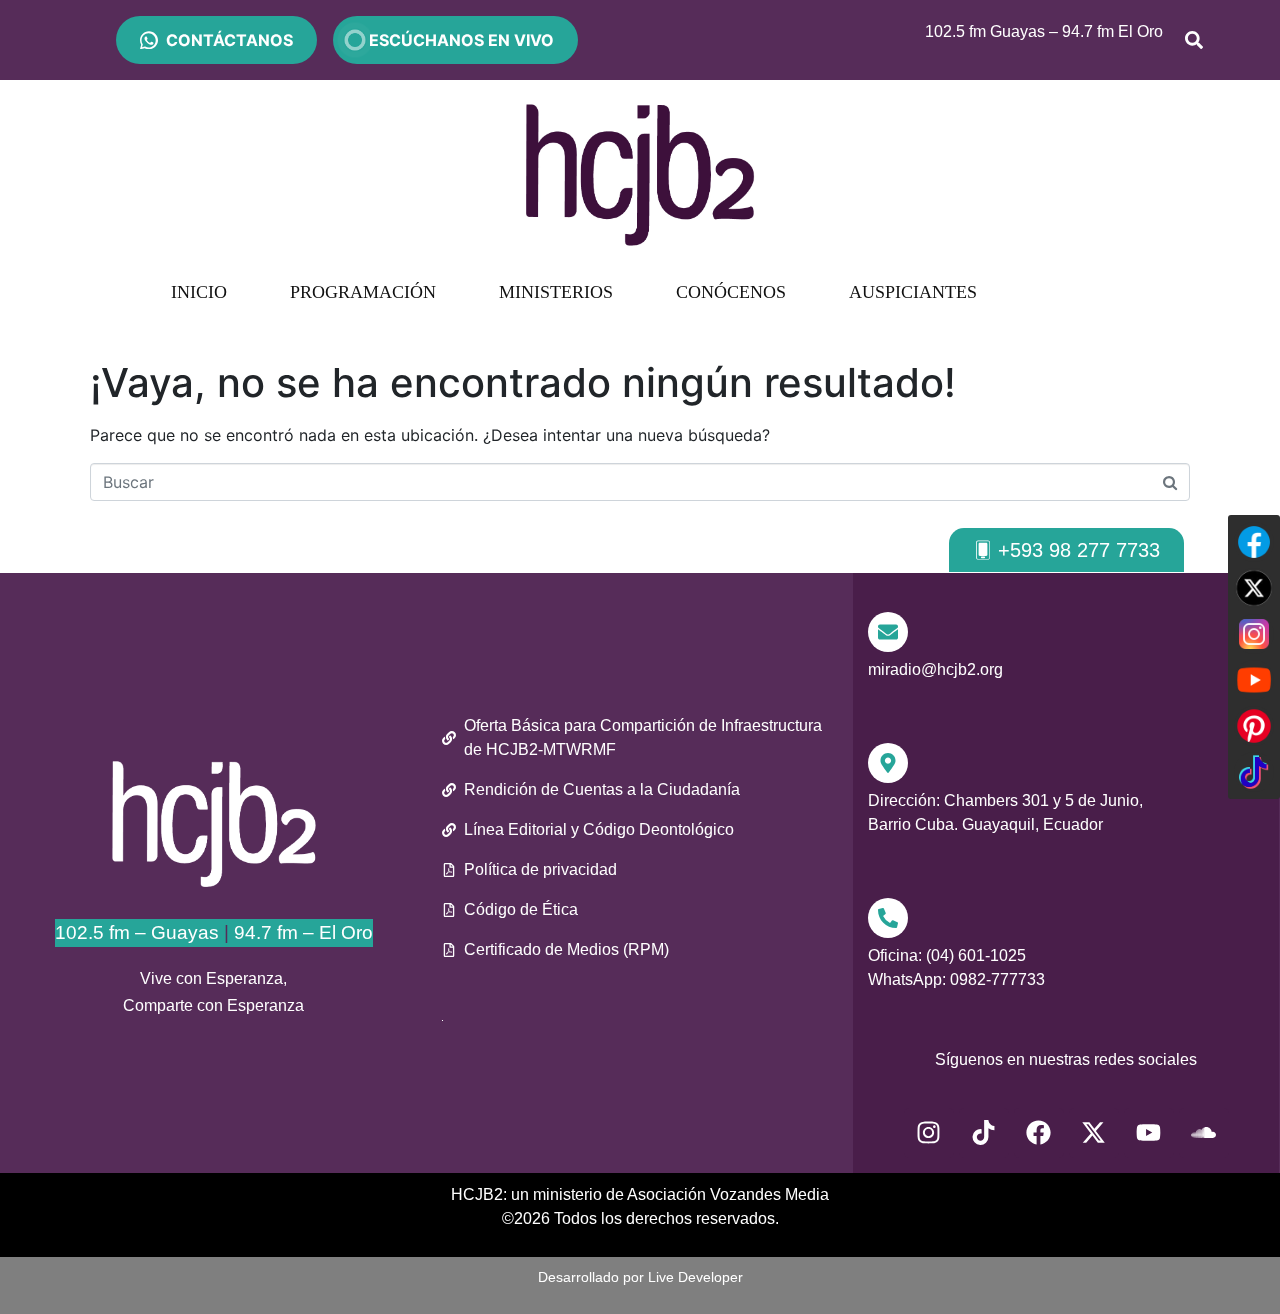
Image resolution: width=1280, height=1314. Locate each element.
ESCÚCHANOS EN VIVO (455, 40)
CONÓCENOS (731, 292)
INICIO (199, 292)
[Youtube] (1149, 1133)
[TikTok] (1254, 772)
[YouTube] (1254, 680)
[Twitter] (1254, 588)
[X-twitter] (1094, 1133)
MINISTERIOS (556, 292)
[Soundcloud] (1204, 1133)
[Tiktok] (984, 1133)
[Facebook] (1039, 1133)
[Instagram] (929, 1133)
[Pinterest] (1254, 726)
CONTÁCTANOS (229, 40)
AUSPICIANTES (913, 292)
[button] (1066, 550)
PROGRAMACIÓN (363, 292)
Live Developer (695, 1277)
